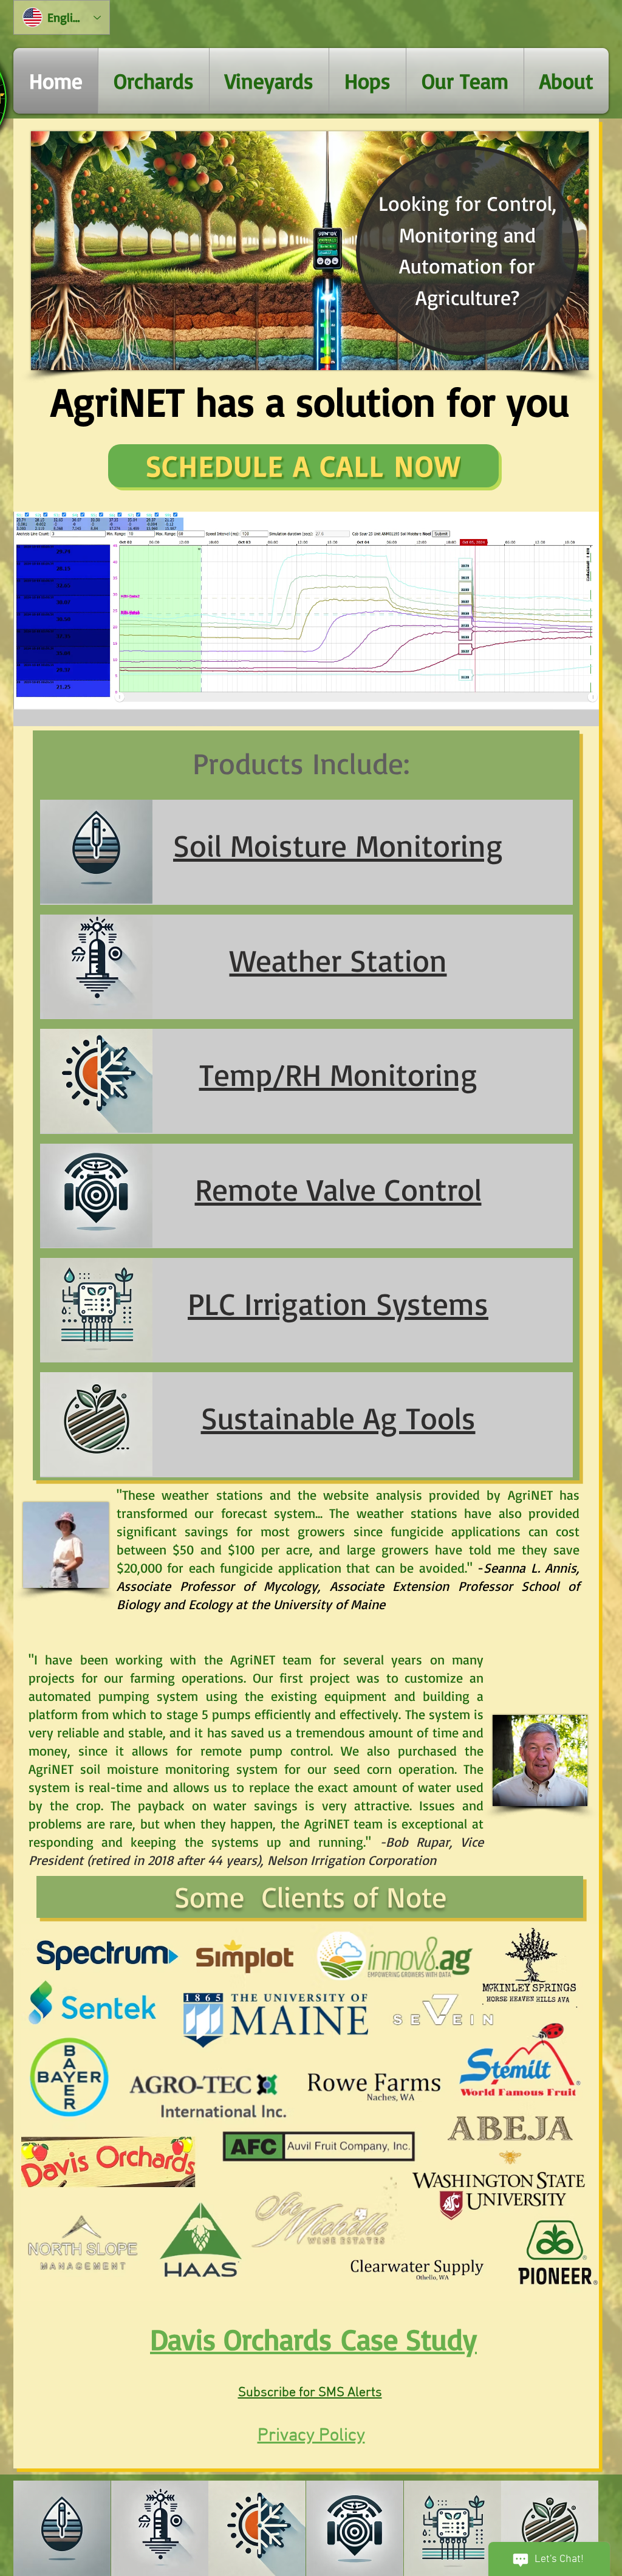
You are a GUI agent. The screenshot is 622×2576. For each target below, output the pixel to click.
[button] (583, 713)
